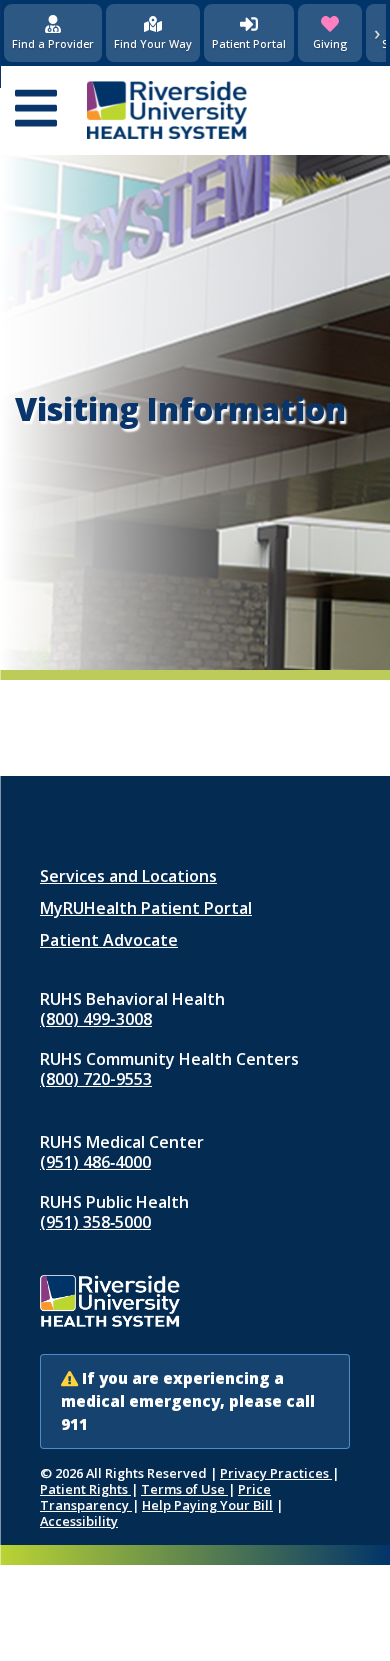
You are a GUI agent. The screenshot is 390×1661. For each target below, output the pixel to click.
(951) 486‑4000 (95, 1162)
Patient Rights (85, 1489)
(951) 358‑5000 (95, 1222)
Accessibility (79, 1521)
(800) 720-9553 (96, 1079)
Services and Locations (128, 876)
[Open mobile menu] (36, 110)
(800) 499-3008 (96, 1019)
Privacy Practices (276, 1473)
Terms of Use (184, 1489)
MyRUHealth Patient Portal (146, 908)
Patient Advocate (109, 940)
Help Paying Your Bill (207, 1505)
